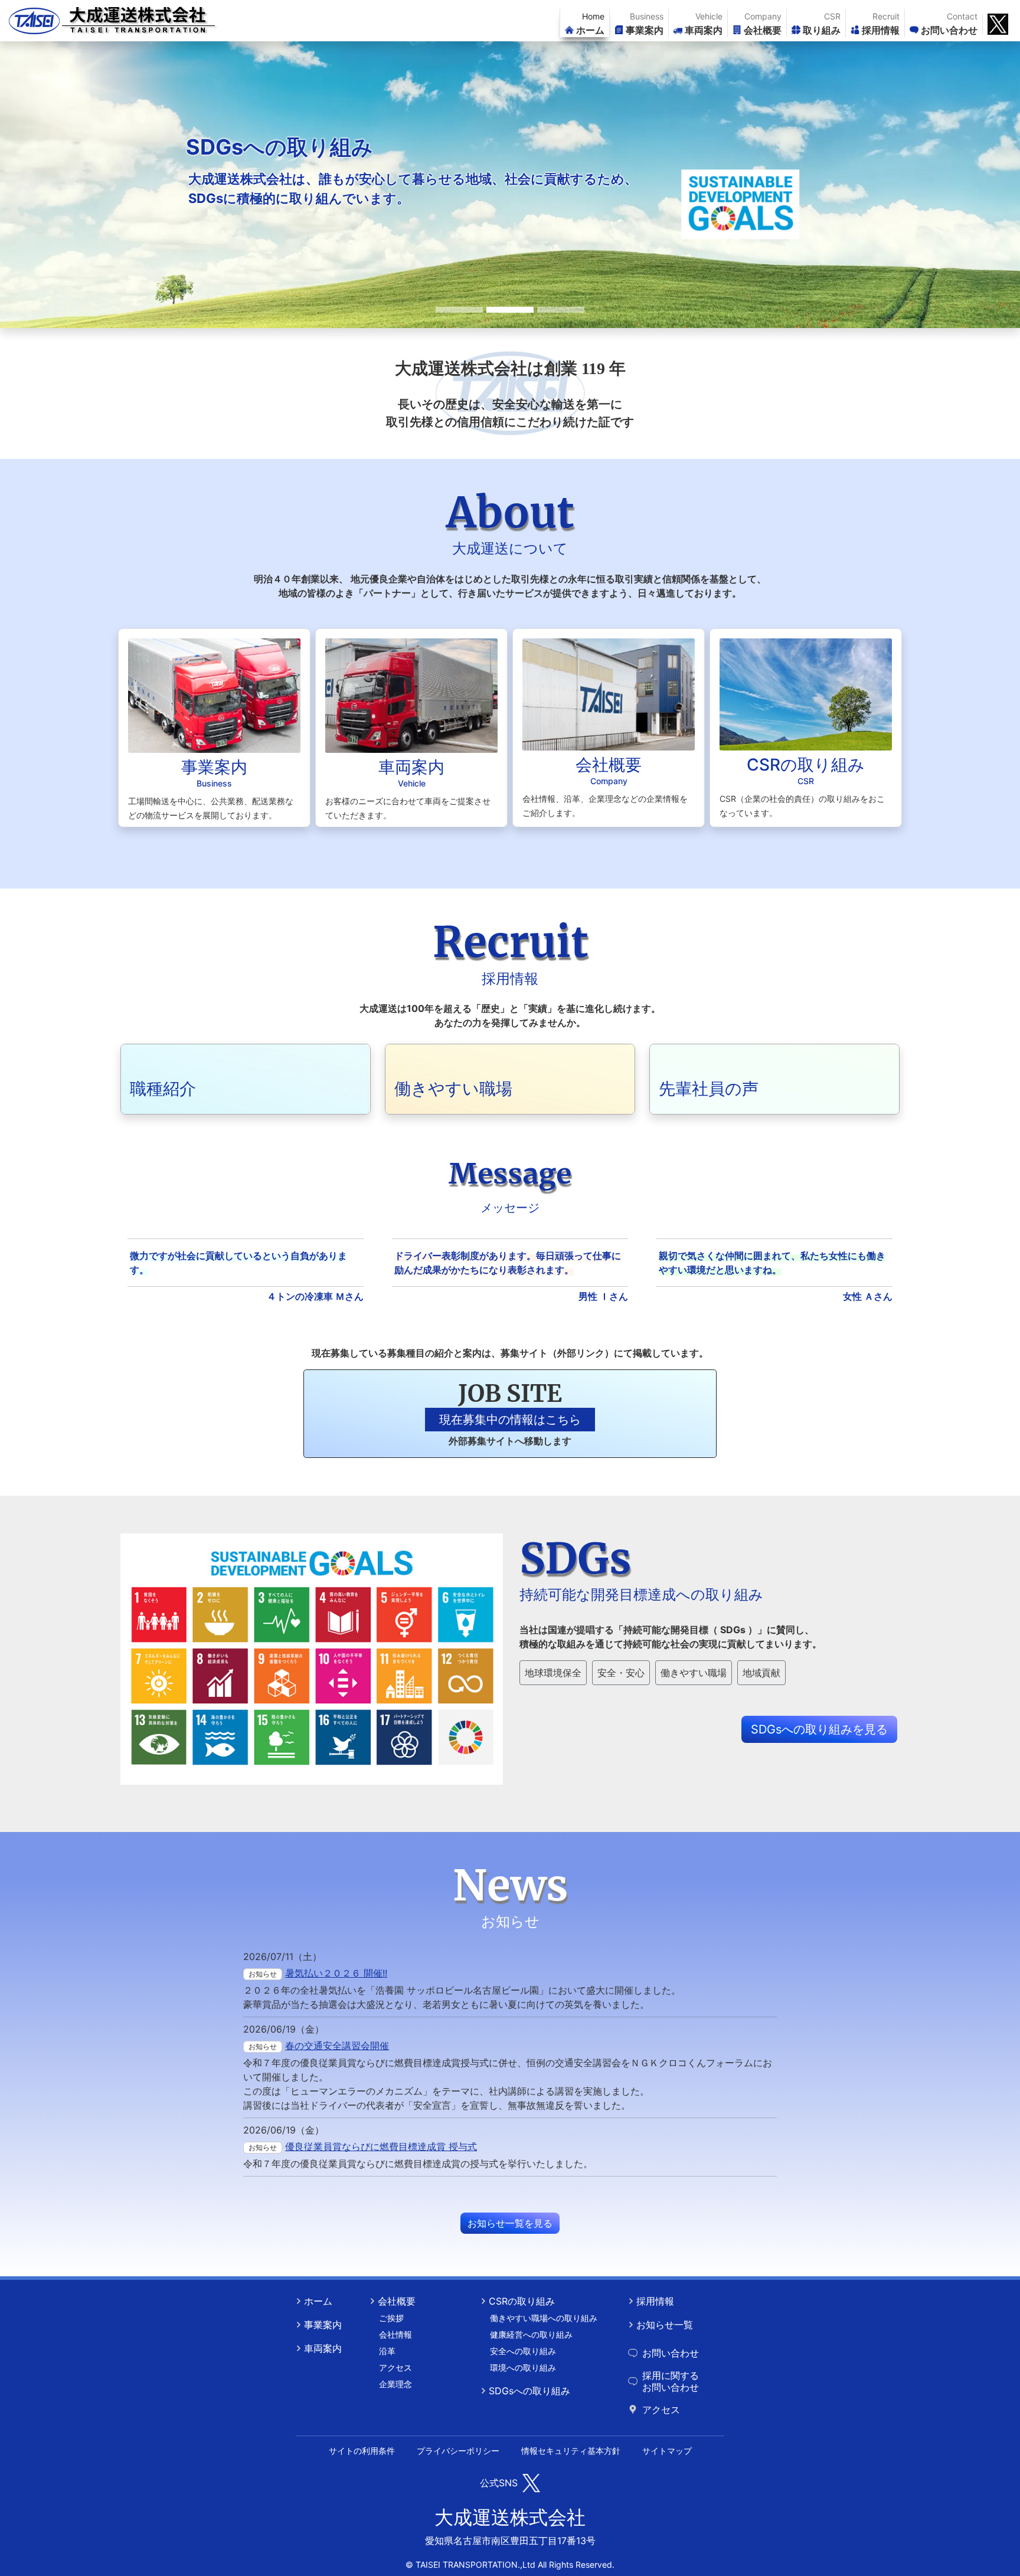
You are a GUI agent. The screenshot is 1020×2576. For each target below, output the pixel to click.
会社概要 (397, 2301)
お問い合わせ (671, 2353)
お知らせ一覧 (665, 2325)
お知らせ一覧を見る (510, 2223)
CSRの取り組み (522, 2301)
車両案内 (323, 2348)
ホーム (318, 2301)
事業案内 (323, 2325)
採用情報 (655, 2301)
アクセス (661, 2410)
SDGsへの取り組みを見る (819, 1729)
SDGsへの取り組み (529, 2391)
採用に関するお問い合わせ (671, 2381)
